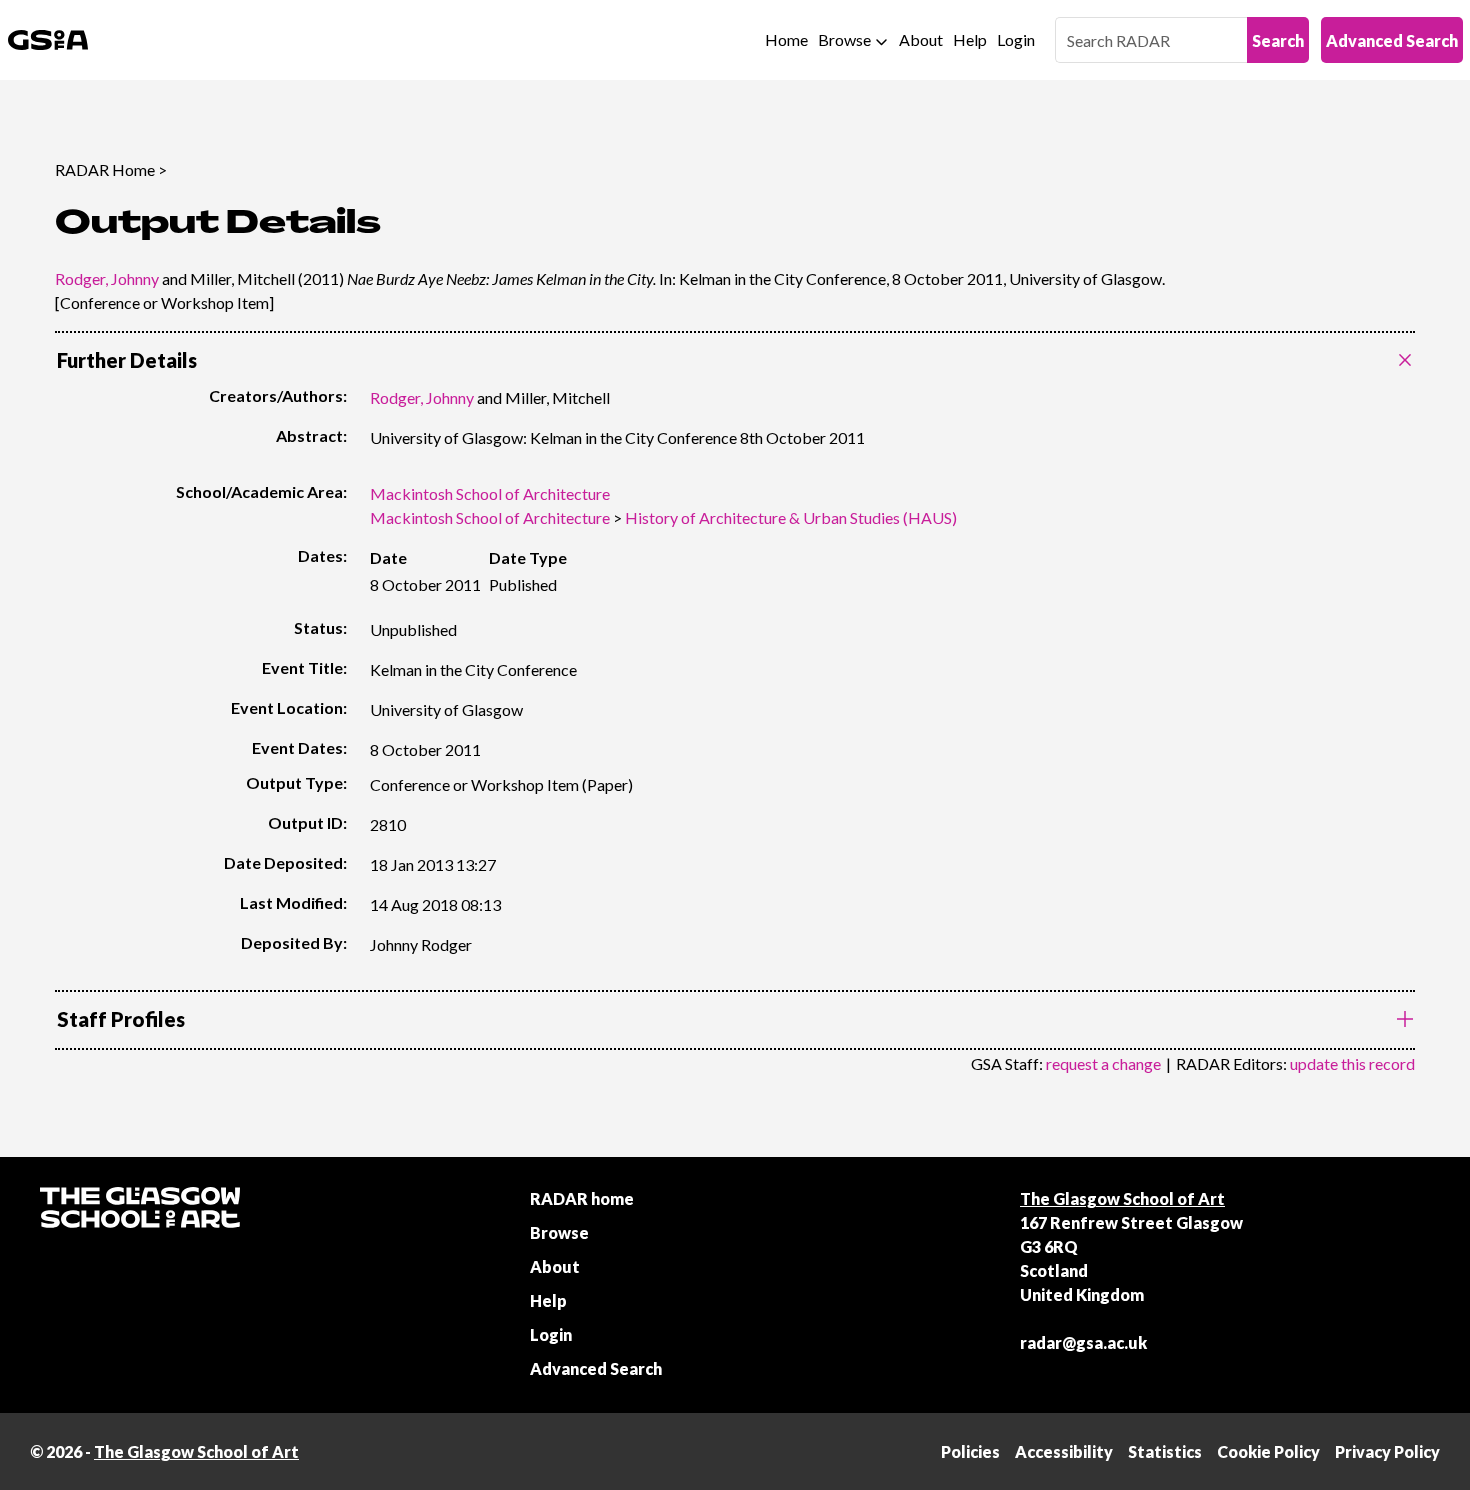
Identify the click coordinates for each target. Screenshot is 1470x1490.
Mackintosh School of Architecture (490, 493)
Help (970, 39)
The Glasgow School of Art (1122, 1198)
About (921, 39)
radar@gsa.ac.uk (1083, 1342)
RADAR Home (105, 169)
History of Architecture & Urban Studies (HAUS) (791, 517)
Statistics (1165, 1451)
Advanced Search (1392, 40)
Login (1016, 39)
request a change (1103, 1063)
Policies (970, 1451)
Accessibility (1064, 1451)
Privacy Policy (1387, 1451)
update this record (1352, 1063)
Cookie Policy (1268, 1451)
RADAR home (582, 1198)
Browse (844, 39)
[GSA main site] (48, 40)
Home (786, 39)
